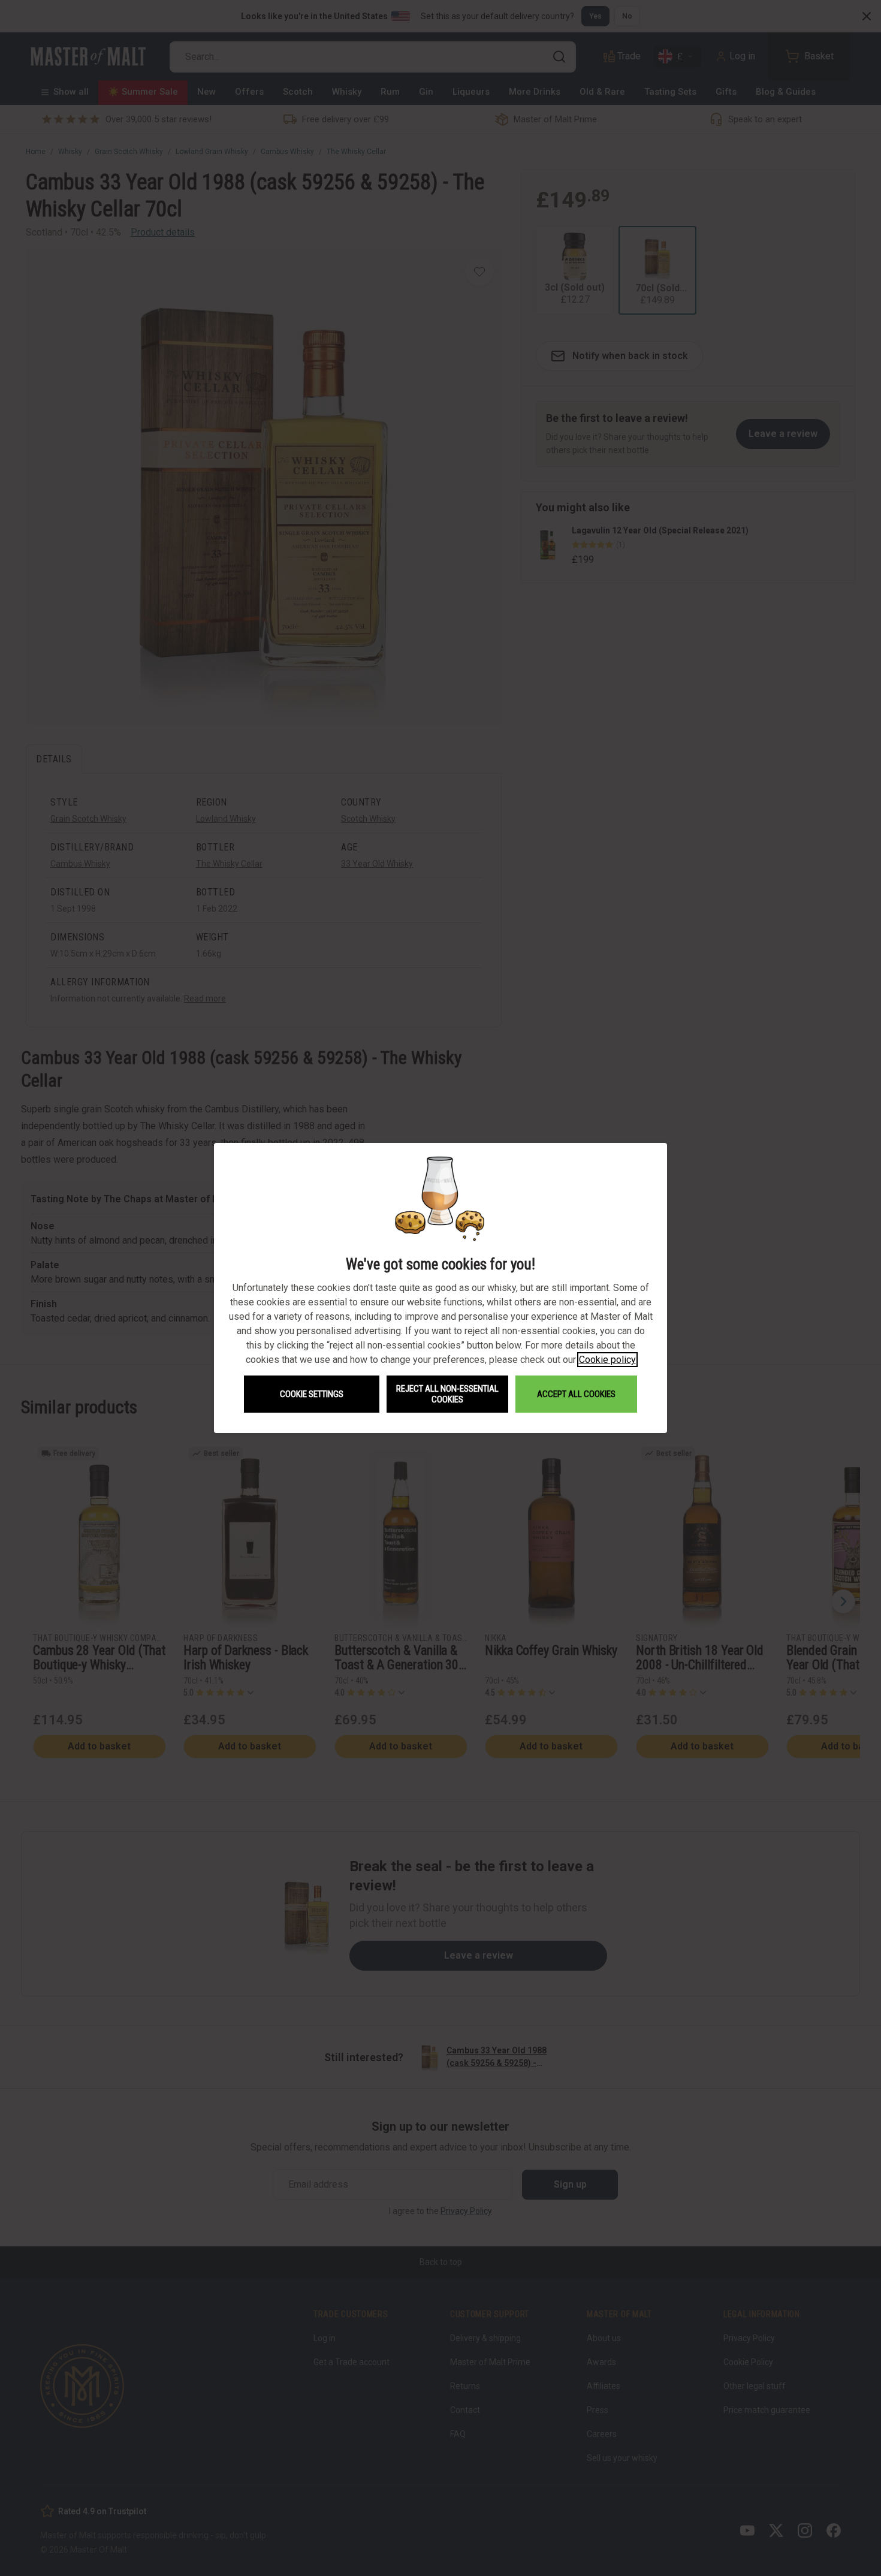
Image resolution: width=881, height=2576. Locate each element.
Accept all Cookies (576, 1394)
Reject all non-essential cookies (447, 1394)
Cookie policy (607, 1360)
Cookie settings (312, 1394)
